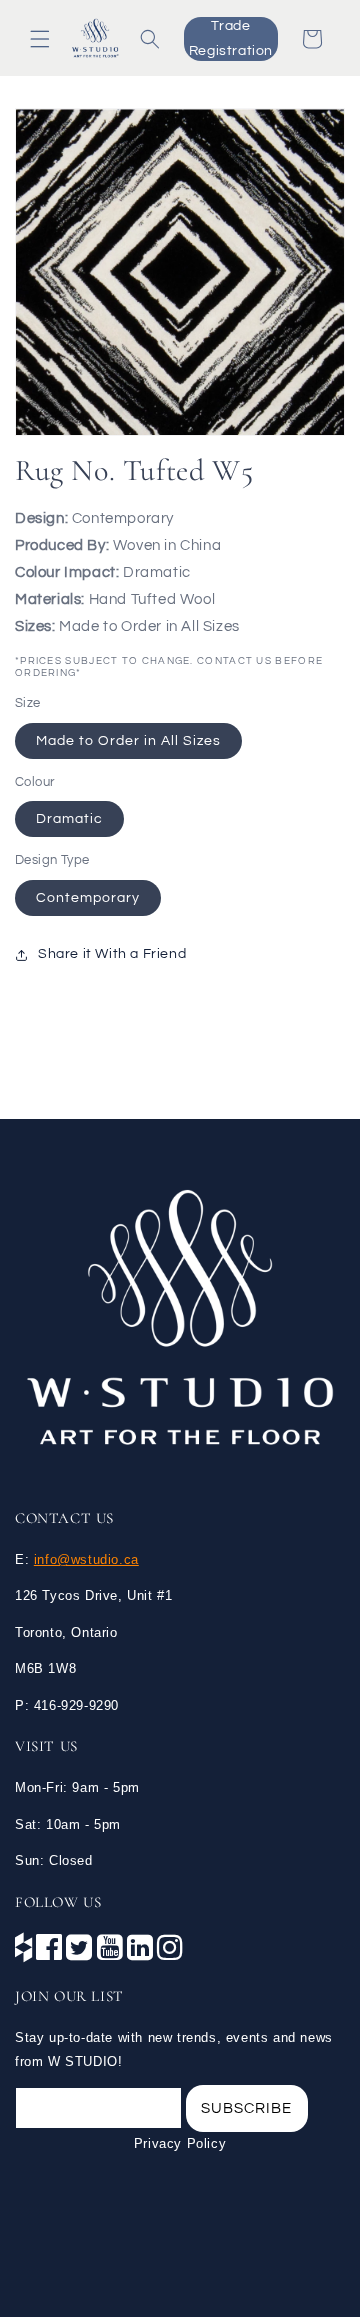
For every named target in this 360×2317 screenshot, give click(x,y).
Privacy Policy (180, 2143)
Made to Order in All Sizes (128, 741)
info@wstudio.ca (86, 1559)
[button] (40, 39)
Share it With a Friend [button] (112, 954)
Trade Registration (231, 38)
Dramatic (69, 819)
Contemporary (88, 898)
